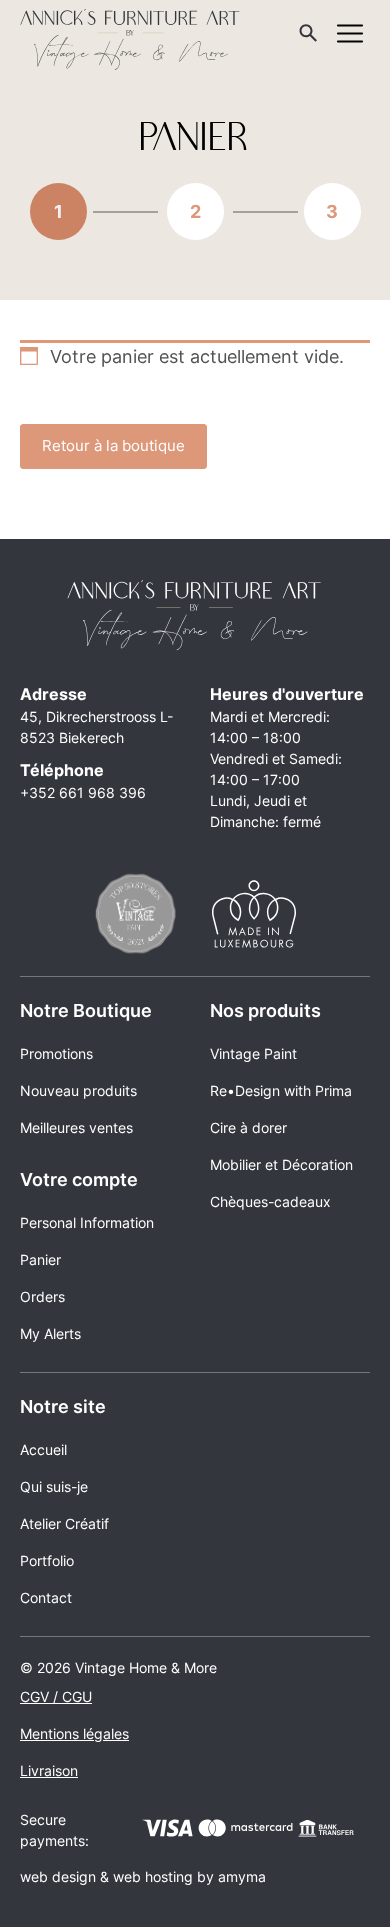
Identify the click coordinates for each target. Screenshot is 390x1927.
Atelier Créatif (64, 1523)
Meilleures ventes (76, 1127)
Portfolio (47, 1560)
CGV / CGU (56, 1696)
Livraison (49, 1770)
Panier (40, 1259)
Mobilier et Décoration (281, 1164)
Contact (46, 1597)
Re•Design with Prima (281, 1090)
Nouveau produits (78, 1090)
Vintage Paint (253, 1053)
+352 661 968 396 (83, 792)
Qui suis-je (54, 1486)
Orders (42, 1296)
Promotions (56, 1053)
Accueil (43, 1449)
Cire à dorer (248, 1127)
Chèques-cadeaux (270, 1201)
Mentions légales (74, 1733)
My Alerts (50, 1333)
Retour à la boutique (113, 445)
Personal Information (87, 1222)
